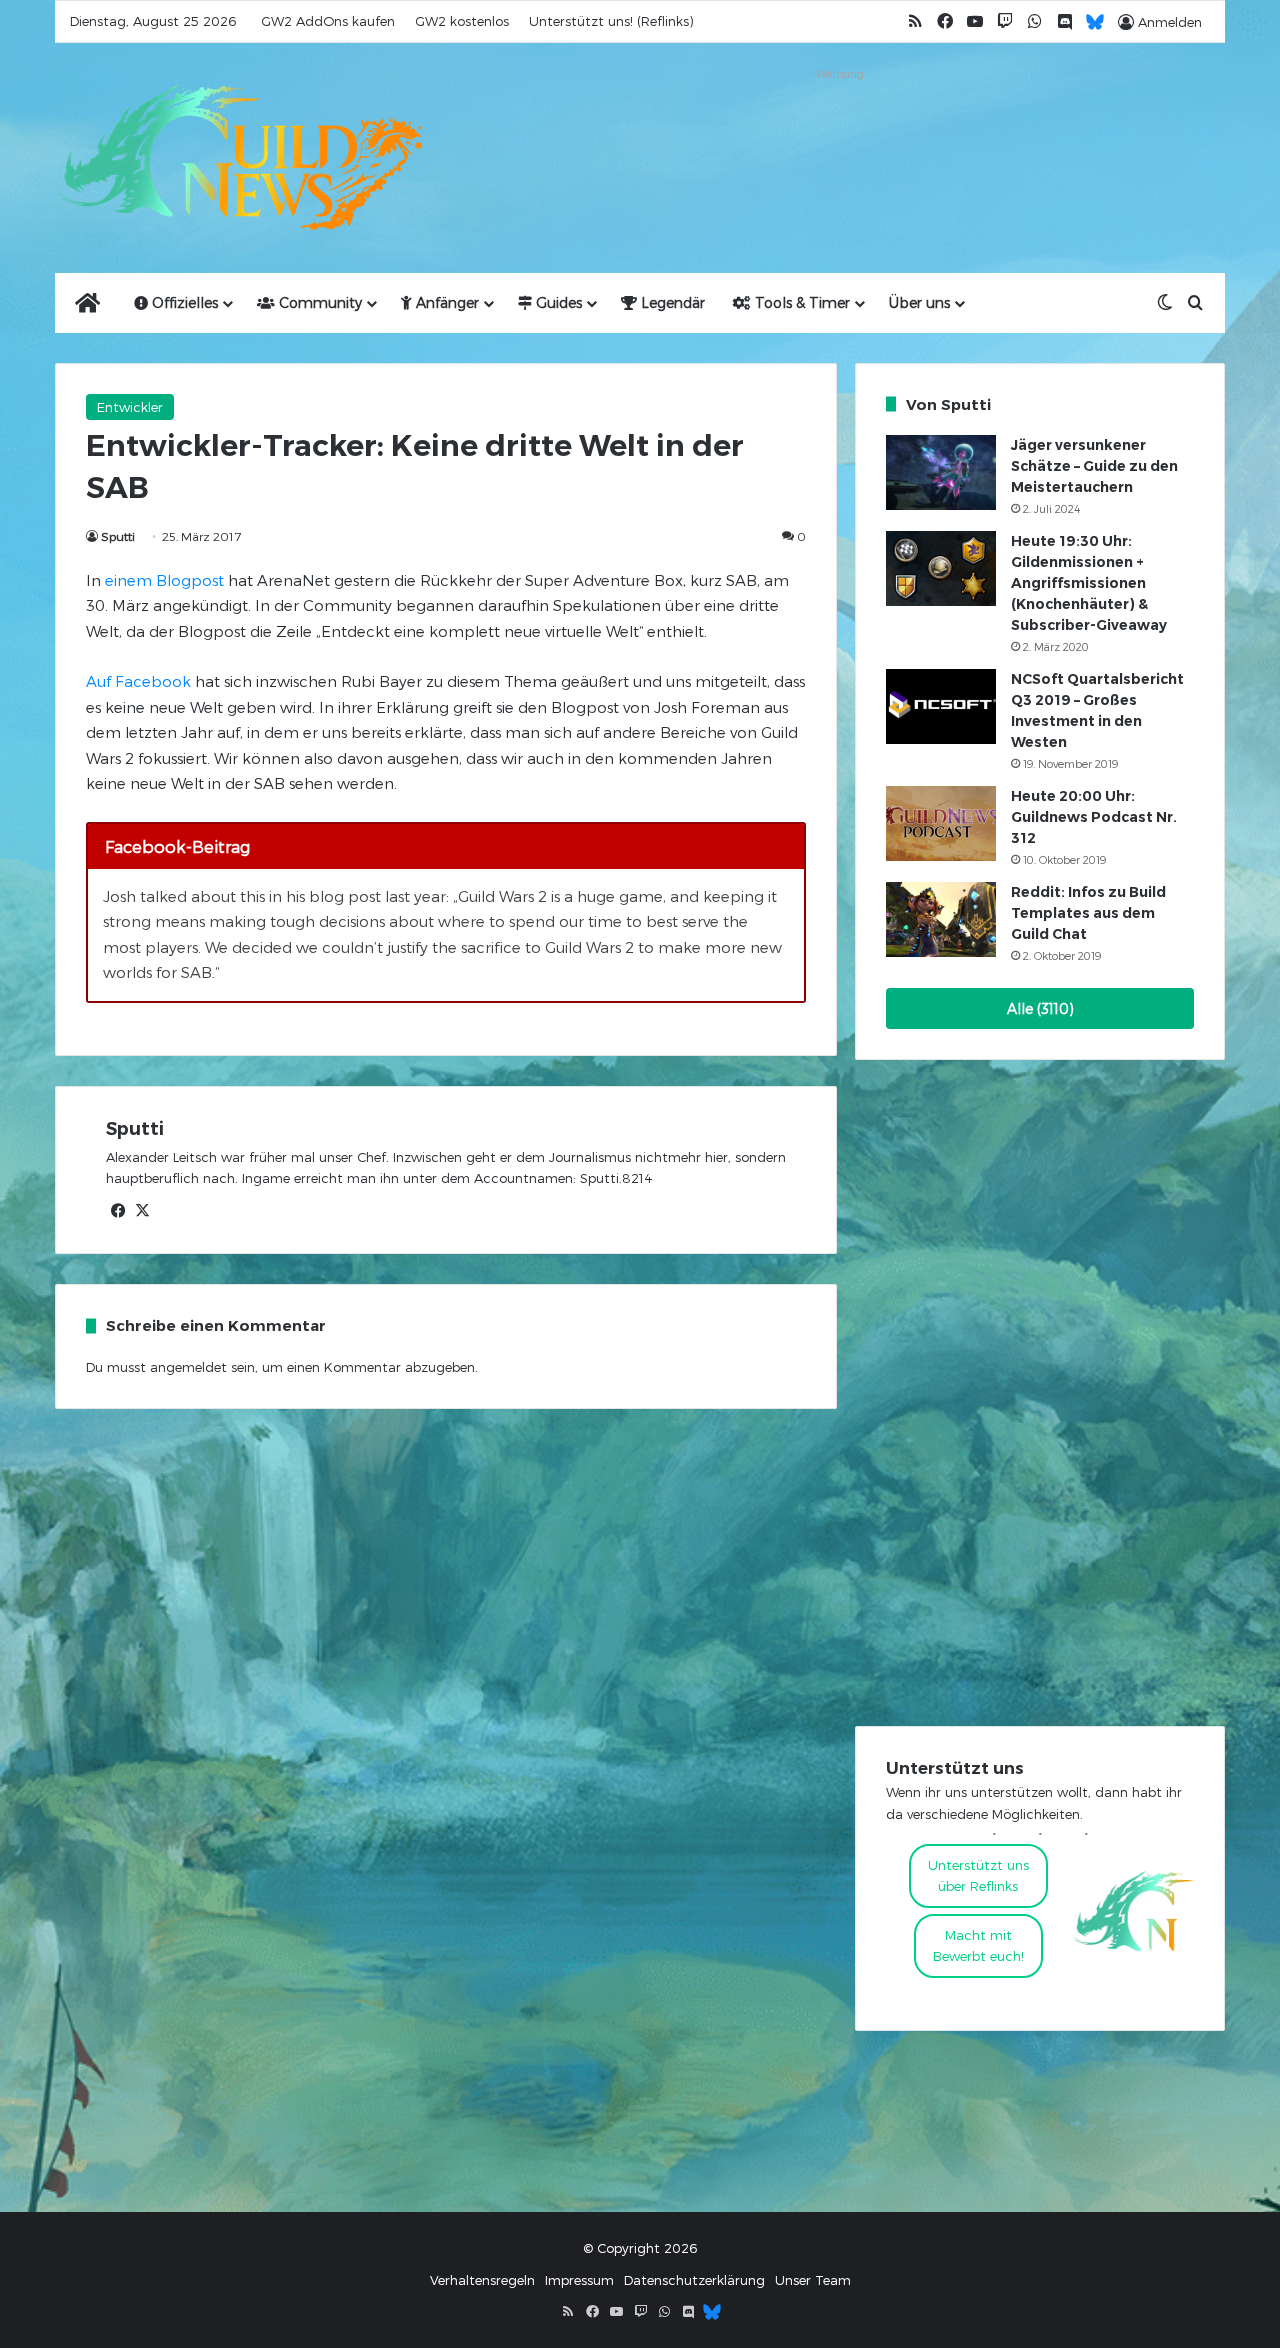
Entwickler (130, 407)
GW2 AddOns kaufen (328, 21)
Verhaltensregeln (482, 2280)
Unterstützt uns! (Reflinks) (611, 21)
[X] (142, 1211)
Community (318, 302)
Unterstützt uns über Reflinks (978, 1875)
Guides (557, 302)
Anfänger (445, 302)
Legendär (671, 302)
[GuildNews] (240, 158)
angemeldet (188, 1367)
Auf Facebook (138, 681)
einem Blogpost (164, 580)
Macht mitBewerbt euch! (978, 1945)
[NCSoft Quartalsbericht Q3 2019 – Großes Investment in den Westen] (941, 706)
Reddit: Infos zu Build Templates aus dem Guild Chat (1088, 913)
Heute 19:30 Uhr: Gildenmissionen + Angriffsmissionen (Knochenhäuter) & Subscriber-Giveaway (1089, 583)
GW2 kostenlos (462, 21)
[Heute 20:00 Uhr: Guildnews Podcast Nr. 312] (941, 823)
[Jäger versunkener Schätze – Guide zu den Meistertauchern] (941, 472)
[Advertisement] (840, 132)
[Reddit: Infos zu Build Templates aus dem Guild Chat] (941, 919)
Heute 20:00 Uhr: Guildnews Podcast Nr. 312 (1094, 817)
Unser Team (813, 2280)
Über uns (919, 302)
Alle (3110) (1040, 1008)
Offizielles (183, 302)
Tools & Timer (800, 302)
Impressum (579, 2280)
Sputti (118, 536)
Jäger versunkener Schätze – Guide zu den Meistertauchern (1094, 466)
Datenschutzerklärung (694, 2280)
